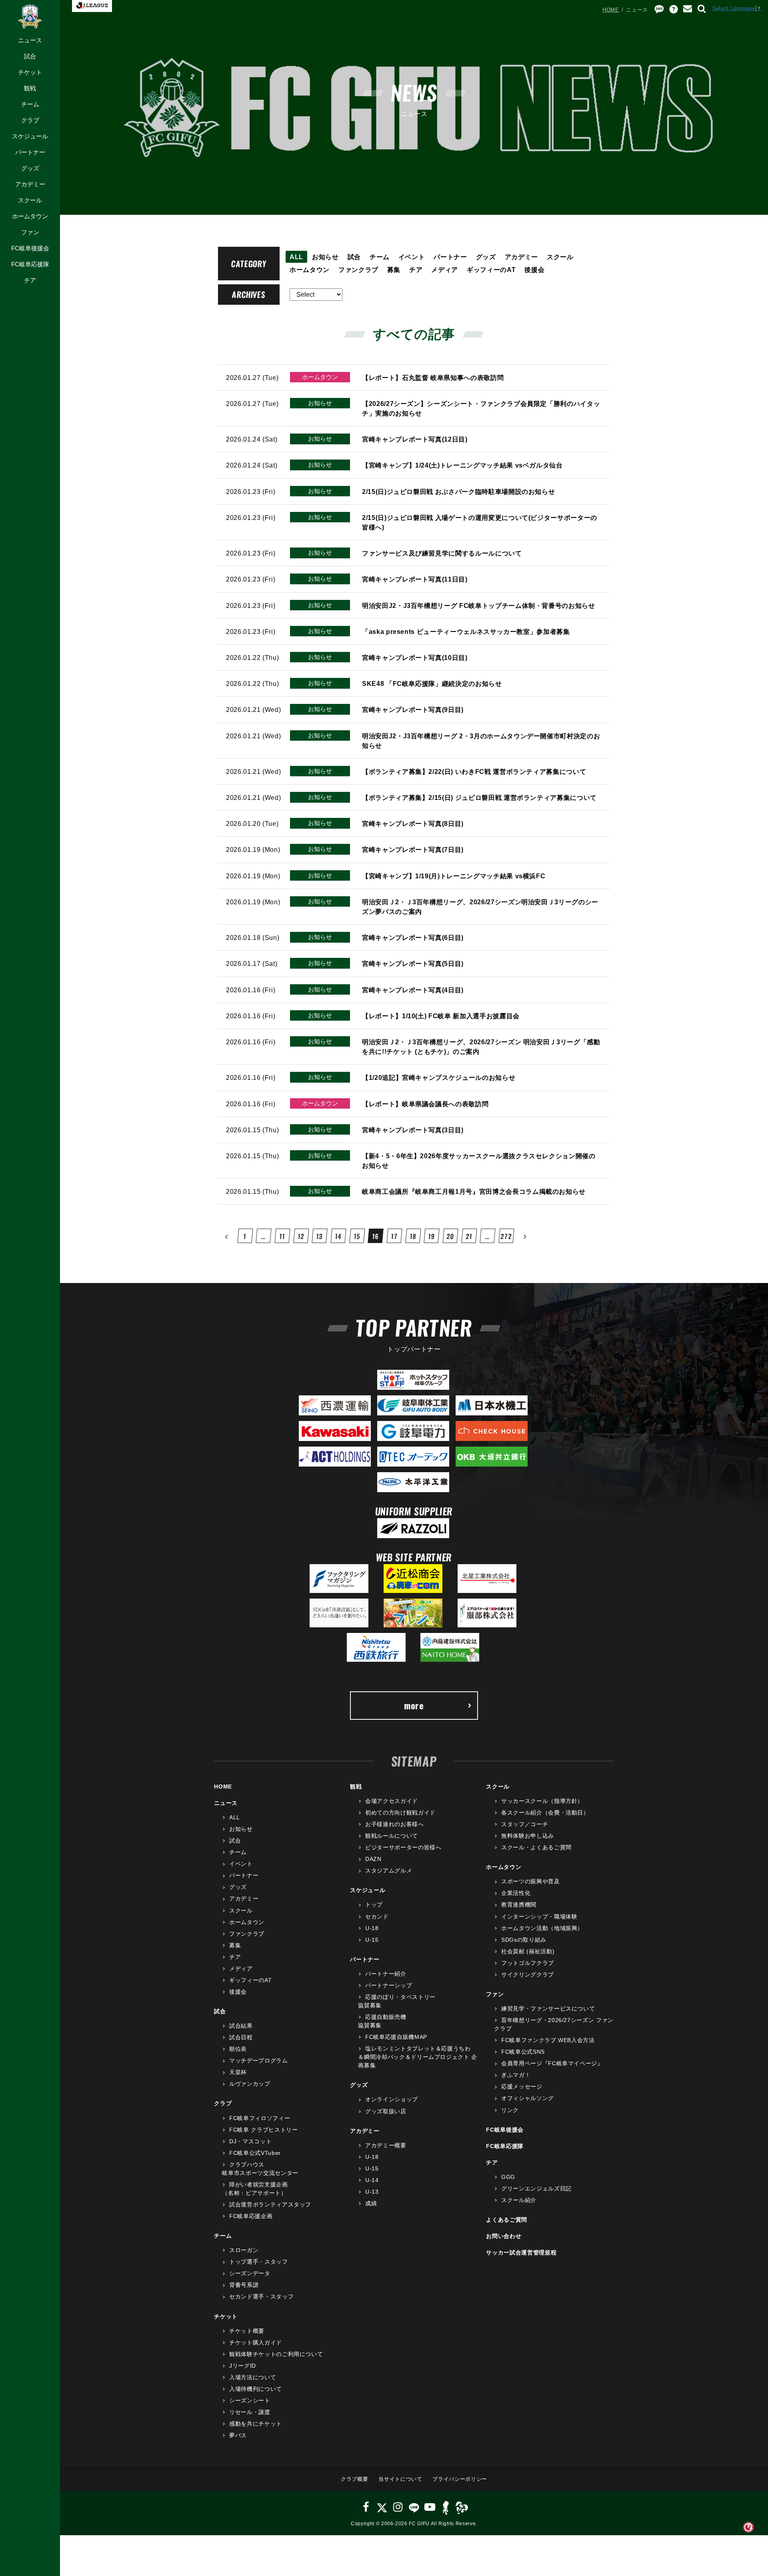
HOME (611, 10)
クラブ (30, 120)
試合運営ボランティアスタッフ (270, 2204)
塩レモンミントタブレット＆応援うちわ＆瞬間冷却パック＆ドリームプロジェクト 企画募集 (418, 2057)
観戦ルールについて (392, 1836)
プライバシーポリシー (460, 2479)
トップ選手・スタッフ (258, 2262)
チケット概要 (247, 2331)
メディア (445, 270)
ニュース (30, 40)
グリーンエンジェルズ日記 (536, 2188)
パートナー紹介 (386, 1974)
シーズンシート (250, 2400)
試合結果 (241, 2026)
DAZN (373, 1859)
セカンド (377, 1917)
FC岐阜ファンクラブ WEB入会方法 (548, 2040)
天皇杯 (238, 2072)
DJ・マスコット (250, 2141)
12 (301, 1236)
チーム (30, 104)
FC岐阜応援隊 (30, 264)
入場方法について (253, 2377)
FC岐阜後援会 (30, 248)
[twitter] (382, 2507)
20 (450, 1236)
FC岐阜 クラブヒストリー (263, 2130)
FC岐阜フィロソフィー (260, 2118)
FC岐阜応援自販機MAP (396, 2037)
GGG (508, 2177)
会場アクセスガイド (392, 1801)
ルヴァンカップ (250, 2084)
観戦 (30, 88)
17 (394, 1236)
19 (431, 1236)
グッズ (30, 168)
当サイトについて (400, 2479)
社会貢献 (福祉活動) (528, 1951)
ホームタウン (30, 216)
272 (506, 1236)
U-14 (372, 2180)
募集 (394, 270)
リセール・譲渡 (250, 2412)
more (414, 1705)
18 (413, 1236)
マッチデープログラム (258, 2060)
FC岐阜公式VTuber (255, 2153)
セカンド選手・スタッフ (261, 2296)
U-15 (372, 1940)
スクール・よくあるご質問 (536, 1847)
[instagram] (398, 2507)
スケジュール (30, 136)
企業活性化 (516, 1893)
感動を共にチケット (256, 2424)
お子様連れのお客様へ (394, 1824)
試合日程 (241, 2037)
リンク (510, 2110)
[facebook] (366, 2507)
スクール (30, 200)
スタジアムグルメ (389, 1871)
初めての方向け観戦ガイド (400, 1813)
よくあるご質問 (507, 2220)
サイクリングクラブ (528, 1974)
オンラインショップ (392, 2099)
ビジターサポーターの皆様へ (403, 1847)
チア (30, 280)
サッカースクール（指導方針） (542, 1801)
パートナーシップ (389, 1985)
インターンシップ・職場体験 (539, 1917)
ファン (30, 232)
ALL (296, 257)
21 (469, 1236)
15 (357, 1236)
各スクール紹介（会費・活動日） (545, 1813)
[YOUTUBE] (430, 2507)
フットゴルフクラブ (528, 1963)
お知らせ (325, 257)
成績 (371, 2203)
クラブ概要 (354, 2479)
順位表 (238, 2049)
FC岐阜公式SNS (523, 2052)
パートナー (30, 152)
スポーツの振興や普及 (530, 1881)
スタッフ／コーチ (525, 1824)
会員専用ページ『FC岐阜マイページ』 (552, 2063)
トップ (374, 1905)
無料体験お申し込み (528, 1836)
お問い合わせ (504, 2236)
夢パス (238, 2435)
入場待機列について (256, 2389)
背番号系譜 (244, 2285)
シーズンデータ (250, 2273)
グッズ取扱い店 (386, 2111)
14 (338, 1236)
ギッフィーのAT (491, 270)
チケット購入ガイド (256, 2342)
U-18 (372, 1928)
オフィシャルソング (528, 2098)
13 (319, 1236)
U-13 (372, 2192)
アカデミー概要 (386, 2145)
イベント (412, 257)
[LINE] (414, 2507)
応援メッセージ (522, 2086)
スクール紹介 (519, 2200)
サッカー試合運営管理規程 (521, 2252)
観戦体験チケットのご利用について (276, 2354)
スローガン (244, 2250)
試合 (30, 56)
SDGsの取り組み (524, 1940)
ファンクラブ (358, 270)
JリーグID (243, 2366)
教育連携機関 (519, 1905)
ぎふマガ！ (516, 2075)
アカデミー (30, 184)
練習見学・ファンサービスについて (548, 2008)
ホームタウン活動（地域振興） (542, 1928)
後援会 (534, 270)
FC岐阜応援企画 (251, 2216)
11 (282, 1236)
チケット (30, 72)
